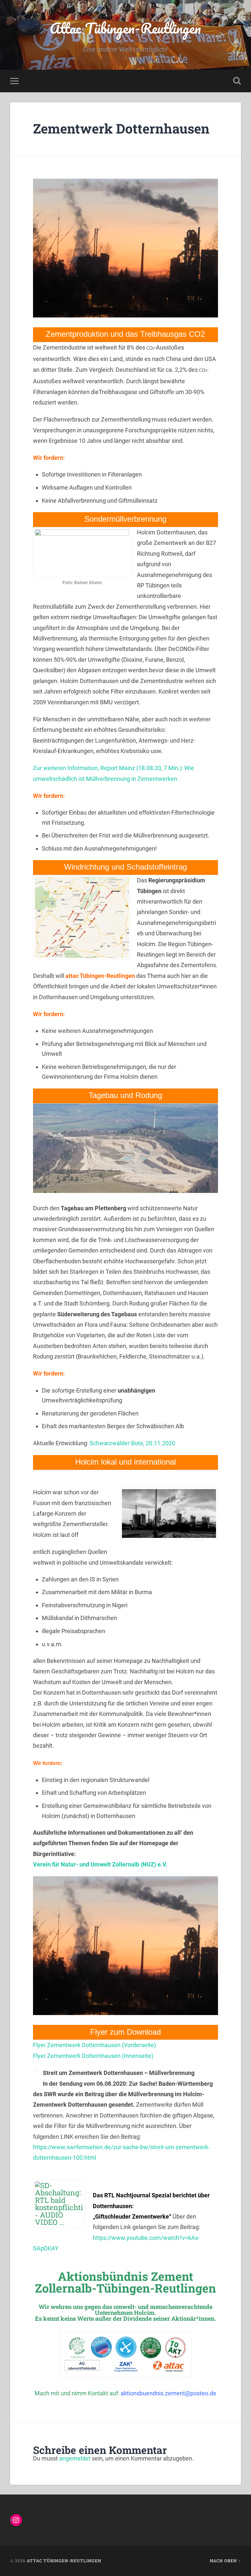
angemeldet (75, 2458)
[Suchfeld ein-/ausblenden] (237, 81)
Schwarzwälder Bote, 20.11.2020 (132, 1443)
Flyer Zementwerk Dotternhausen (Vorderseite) (94, 2045)
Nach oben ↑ (225, 2561)
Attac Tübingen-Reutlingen (125, 28)
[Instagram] (16, 2520)
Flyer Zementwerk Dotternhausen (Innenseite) (93, 2056)
